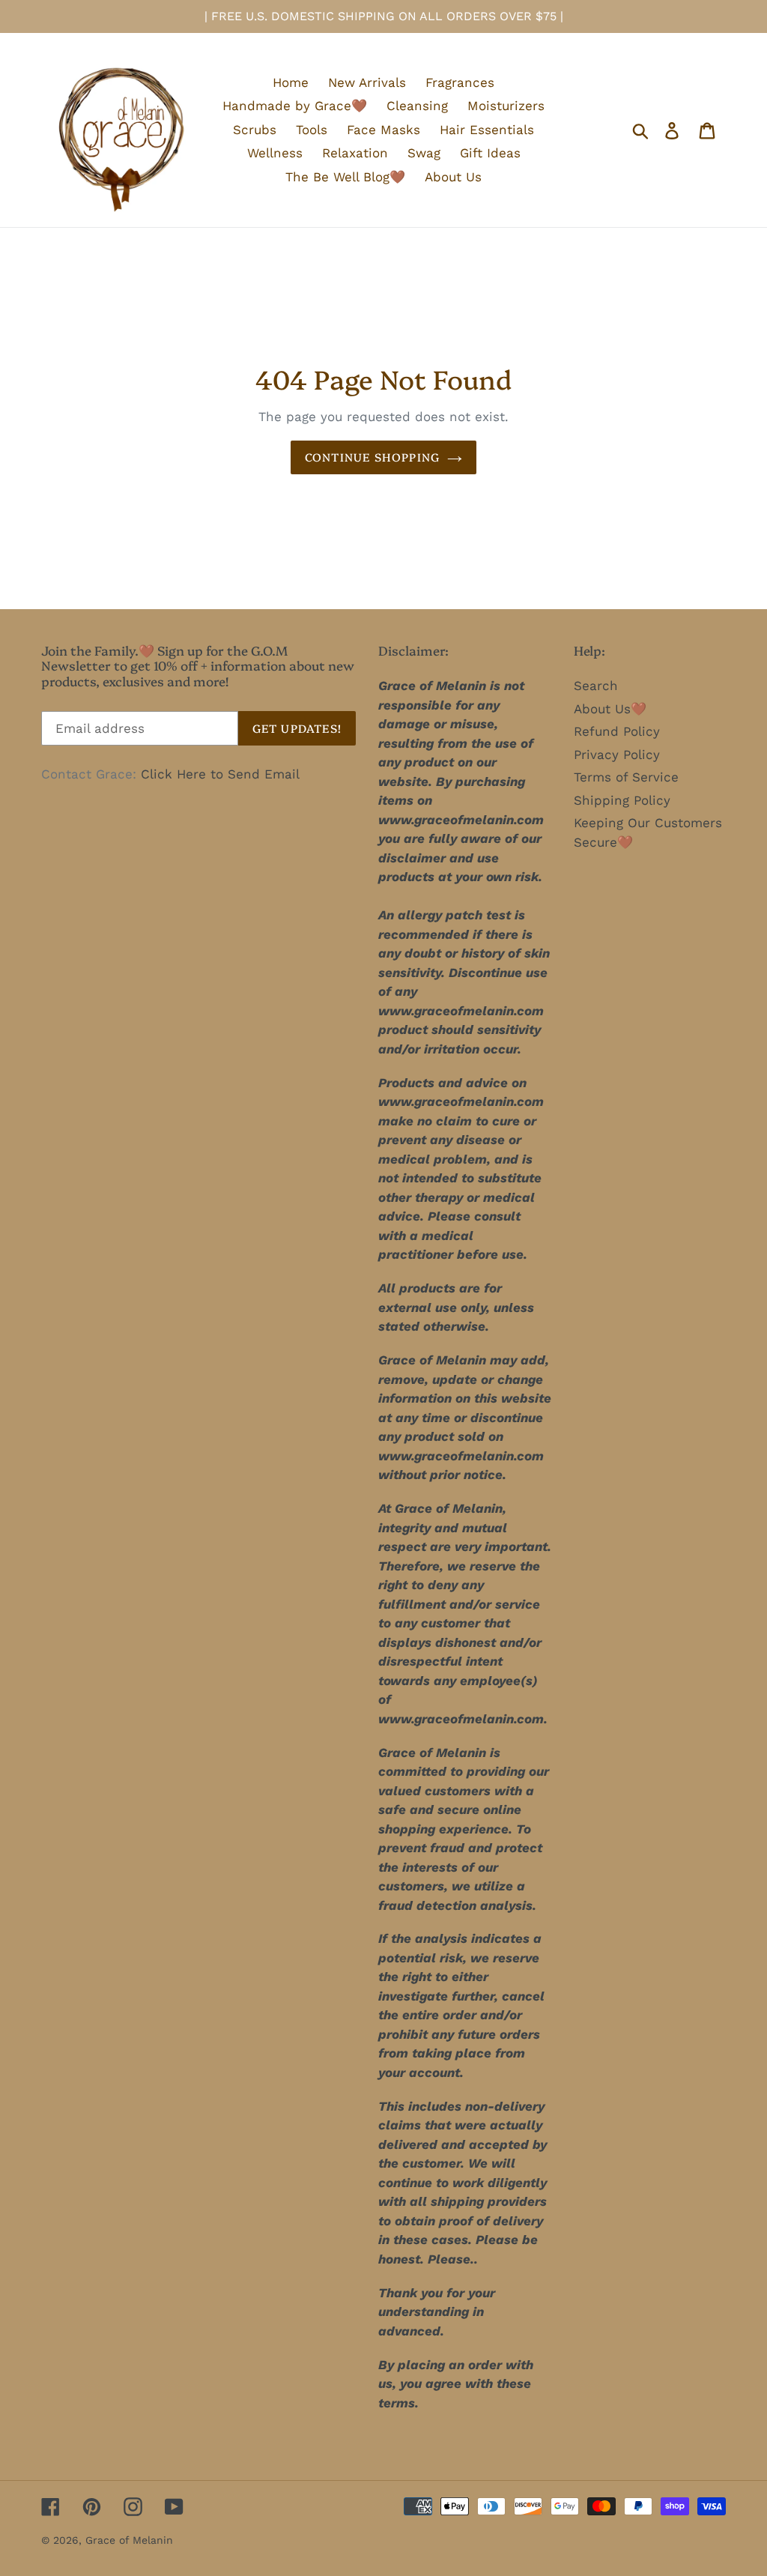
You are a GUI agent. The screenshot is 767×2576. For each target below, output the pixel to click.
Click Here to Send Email (220, 774)
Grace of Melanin (129, 2540)
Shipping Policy (622, 800)
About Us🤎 (610, 709)
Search (596, 686)
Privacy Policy (617, 755)
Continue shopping (372, 457)
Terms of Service (626, 777)
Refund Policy (617, 731)
